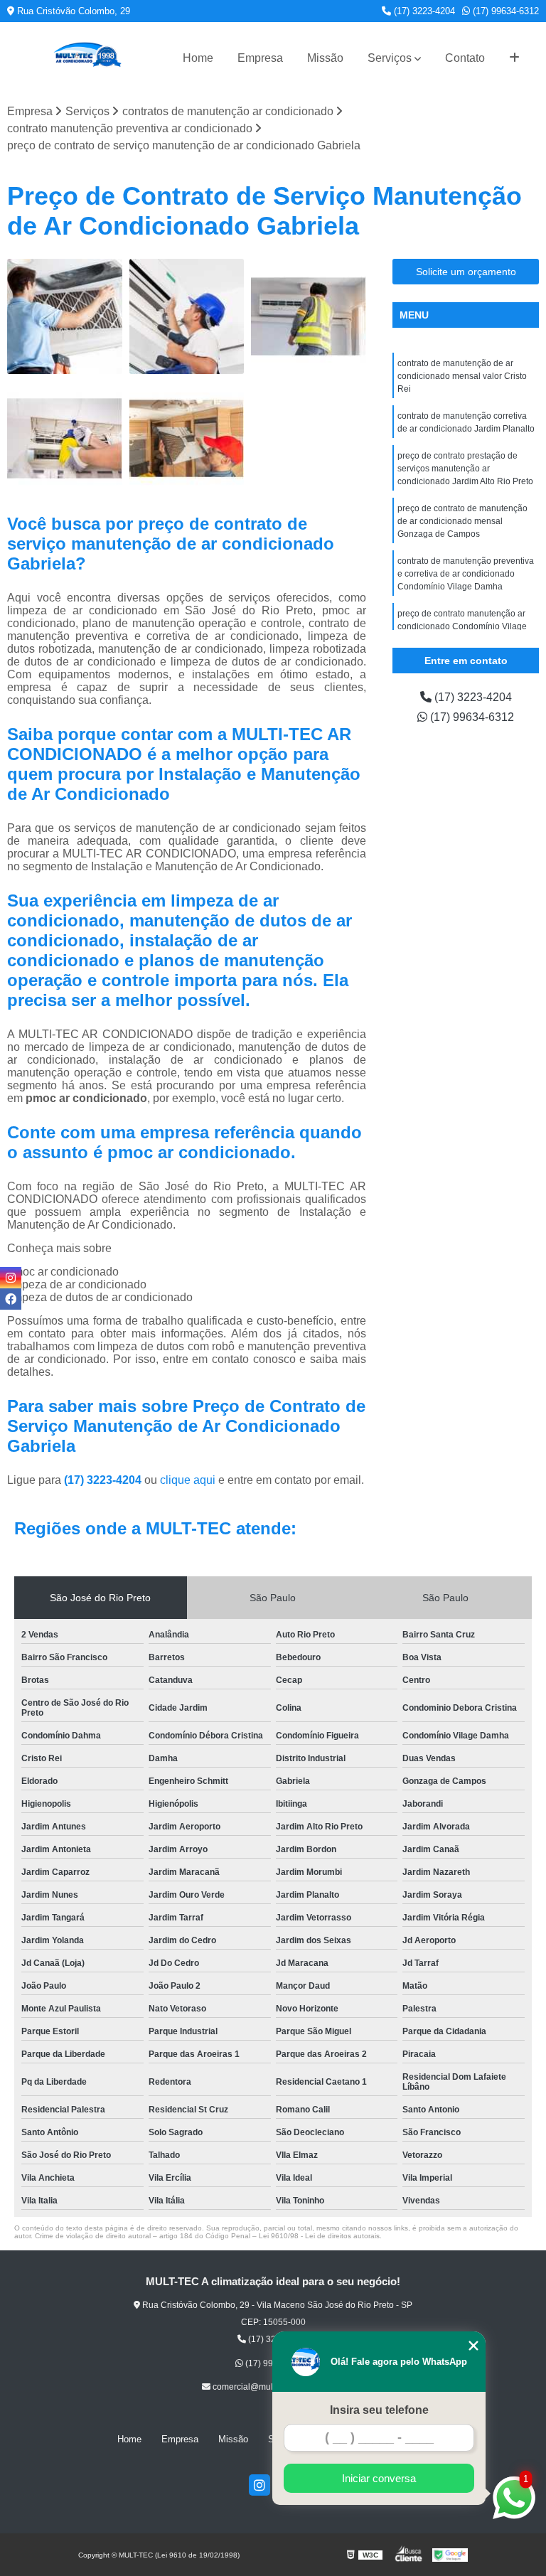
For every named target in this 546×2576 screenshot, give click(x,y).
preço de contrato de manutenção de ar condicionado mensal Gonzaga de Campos (462, 521)
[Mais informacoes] (514, 58)
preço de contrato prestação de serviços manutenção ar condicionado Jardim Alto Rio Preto (465, 469)
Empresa (260, 58)
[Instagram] (259, 2485)
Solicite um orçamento (466, 272)
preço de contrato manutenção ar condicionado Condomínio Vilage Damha (462, 626)
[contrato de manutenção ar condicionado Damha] (65, 316)
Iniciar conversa (379, 2478)
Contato (465, 58)
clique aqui (188, 1480)
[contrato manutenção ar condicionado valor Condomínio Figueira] (65, 439)
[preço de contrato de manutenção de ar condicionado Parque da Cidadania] (309, 316)
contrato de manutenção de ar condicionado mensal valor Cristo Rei (462, 376)
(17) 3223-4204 (423, 11)
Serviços (390, 58)
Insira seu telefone (379, 2410)
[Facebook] (11, 1299)
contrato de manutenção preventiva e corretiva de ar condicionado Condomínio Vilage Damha (466, 574)
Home (198, 58)
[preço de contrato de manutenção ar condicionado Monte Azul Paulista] (187, 316)
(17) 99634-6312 (504, 11)
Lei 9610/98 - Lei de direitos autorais (319, 2236)
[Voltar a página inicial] (87, 58)
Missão (325, 58)
